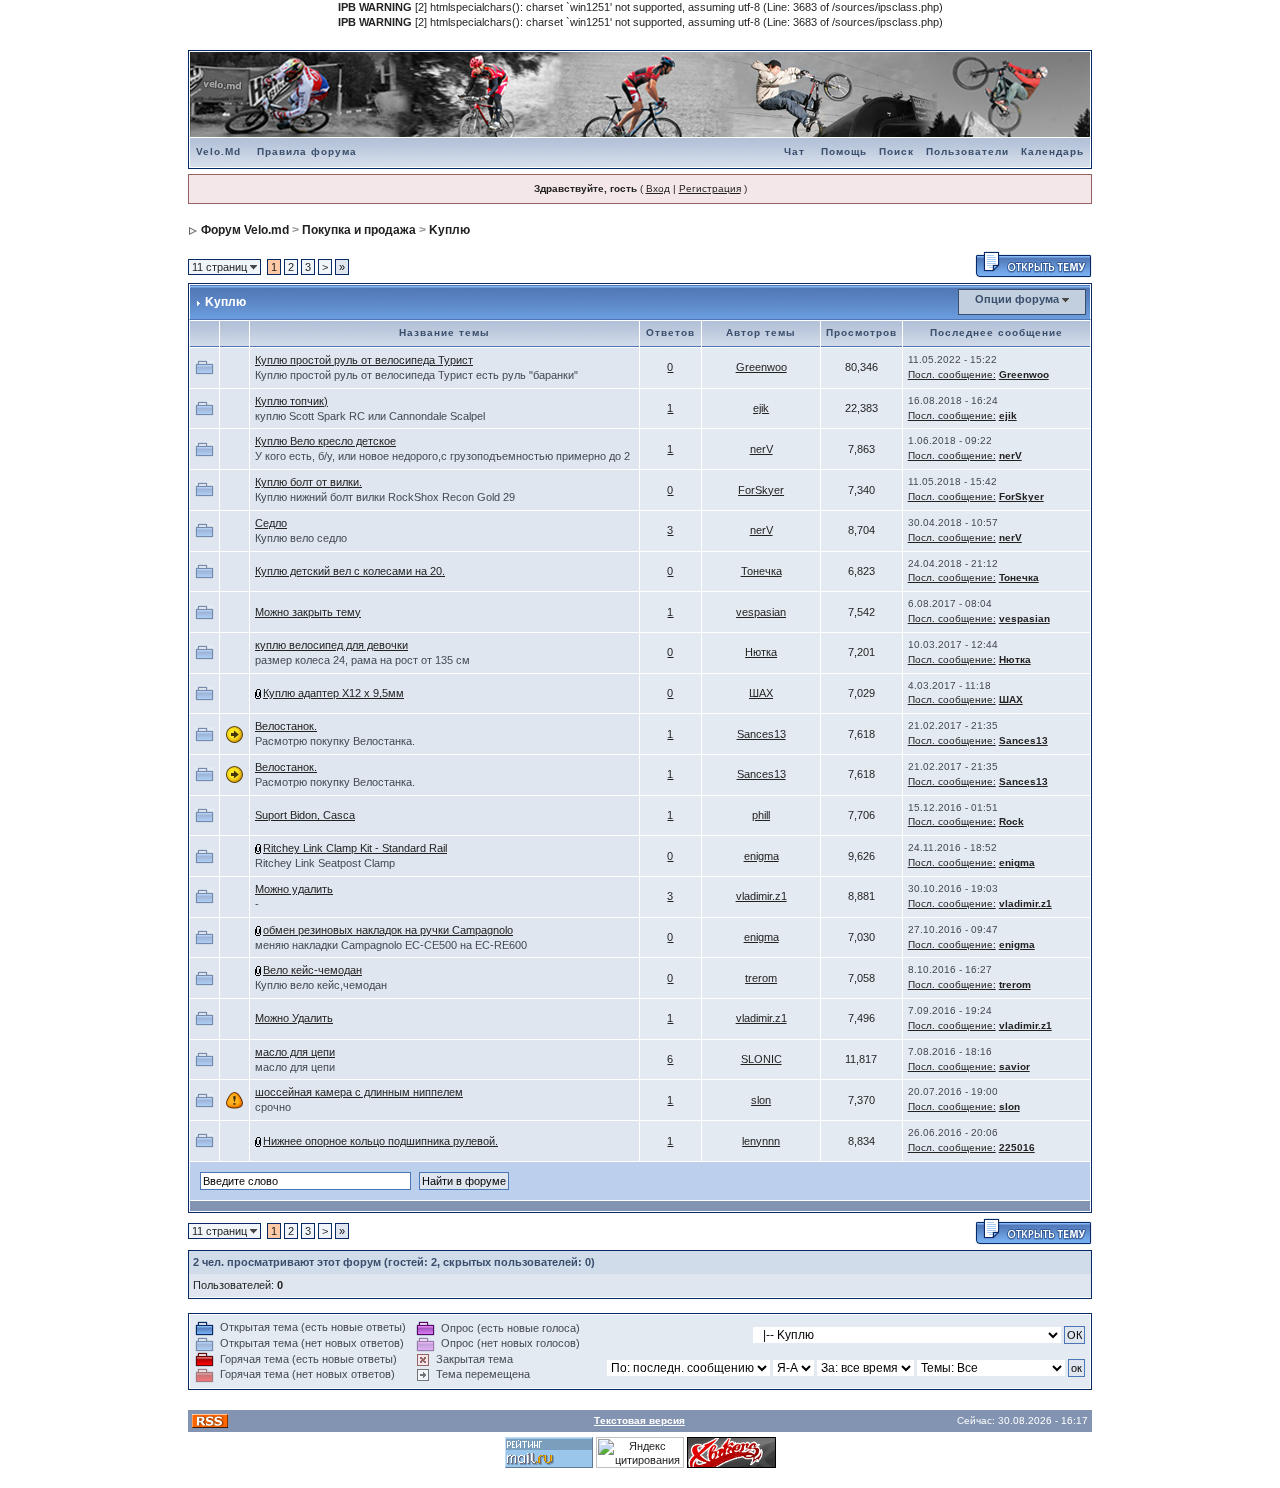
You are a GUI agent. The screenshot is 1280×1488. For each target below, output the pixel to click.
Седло (271, 523)
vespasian (761, 612)
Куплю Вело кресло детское (325, 441)
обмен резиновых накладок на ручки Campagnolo (388, 930)
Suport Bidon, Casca (305, 815)
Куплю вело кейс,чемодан (321, 985)
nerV (761, 449)
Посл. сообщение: (952, 374)
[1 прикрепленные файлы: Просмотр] (259, 693)
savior (1014, 1066)
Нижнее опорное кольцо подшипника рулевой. (380, 1141)
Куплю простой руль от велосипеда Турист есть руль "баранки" (416, 375)
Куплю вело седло (301, 538)
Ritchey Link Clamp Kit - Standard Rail (355, 848)
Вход (658, 188)
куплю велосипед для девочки (331, 645)
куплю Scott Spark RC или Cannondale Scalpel (370, 416)
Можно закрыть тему (308, 612)
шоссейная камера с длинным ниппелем (359, 1092)
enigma (761, 856)
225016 (1017, 1147)
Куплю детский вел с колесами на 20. (350, 571)
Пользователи (967, 151)
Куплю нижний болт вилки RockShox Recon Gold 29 (385, 497)
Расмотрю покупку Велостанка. (335, 741)
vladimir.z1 (761, 896)
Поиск (896, 151)
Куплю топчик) (291, 401)
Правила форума (307, 151)
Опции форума (1017, 299)
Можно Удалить (294, 1018)
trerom (761, 978)
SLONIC (761, 1059)
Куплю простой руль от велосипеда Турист (364, 360)
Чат (794, 151)
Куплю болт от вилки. (308, 482)
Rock (1011, 821)
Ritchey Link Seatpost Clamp (325, 863)
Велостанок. (286, 726)
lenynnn (761, 1141)
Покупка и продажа (359, 230)
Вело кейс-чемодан (312, 970)
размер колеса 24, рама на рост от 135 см (362, 660)
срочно (273, 1107)
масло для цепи (295, 1052)
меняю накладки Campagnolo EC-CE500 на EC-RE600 (391, 945)
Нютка (761, 652)
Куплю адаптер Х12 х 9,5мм (333, 693)
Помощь (844, 151)
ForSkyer (761, 490)
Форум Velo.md (245, 230)
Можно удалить (294, 889)
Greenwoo (761, 367)
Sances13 (761, 734)
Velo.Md (218, 151)
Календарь (1052, 151)
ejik (761, 408)
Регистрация (710, 188)
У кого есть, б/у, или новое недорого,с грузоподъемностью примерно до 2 (442, 456)
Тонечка (761, 571)
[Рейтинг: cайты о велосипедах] (731, 1451)
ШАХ (761, 693)
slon (761, 1100)
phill (761, 815)
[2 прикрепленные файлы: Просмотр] (259, 970)
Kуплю (449, 230)
